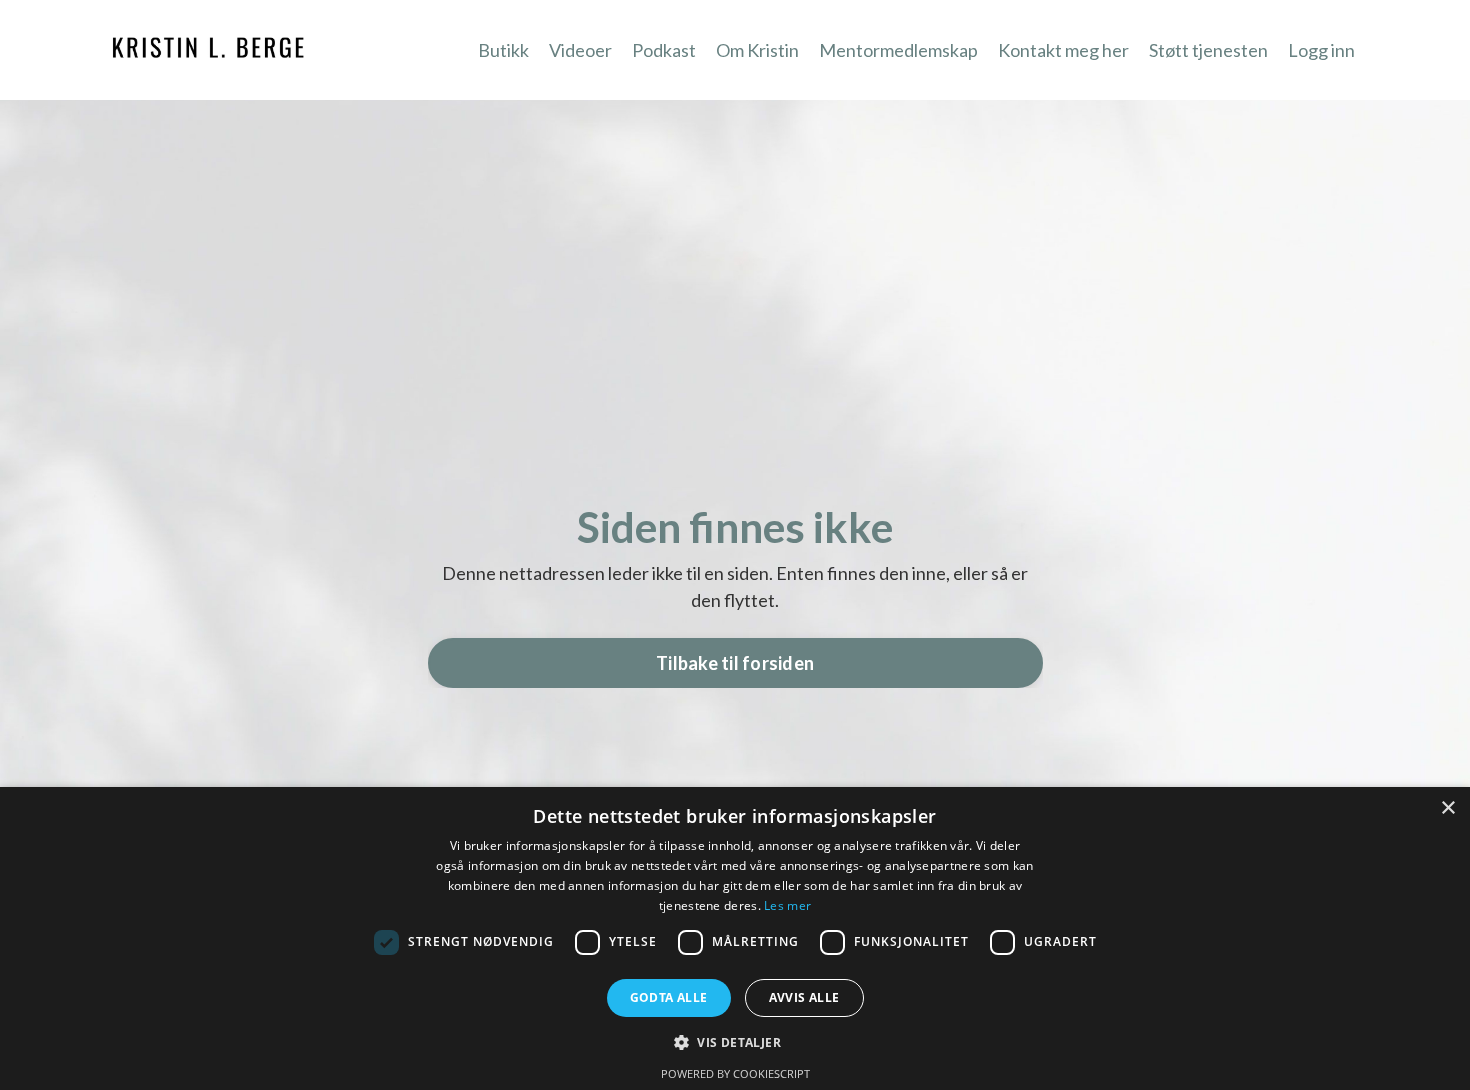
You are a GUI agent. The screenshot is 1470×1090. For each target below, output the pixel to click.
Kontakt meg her (1063, 50)
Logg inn (1321, 50)
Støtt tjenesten (1208, 50)
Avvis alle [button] (804, 997)
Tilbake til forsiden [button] (735, 663)
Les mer (787, 905)
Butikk (503, 50)
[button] (735, 1042)
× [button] (1447, 808)
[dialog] (735, 938)
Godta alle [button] (669, 997)
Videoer (580, 50)
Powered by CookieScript (735, 1073)
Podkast (664, 50)
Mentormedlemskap (898, 50)
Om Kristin (757, 50)
